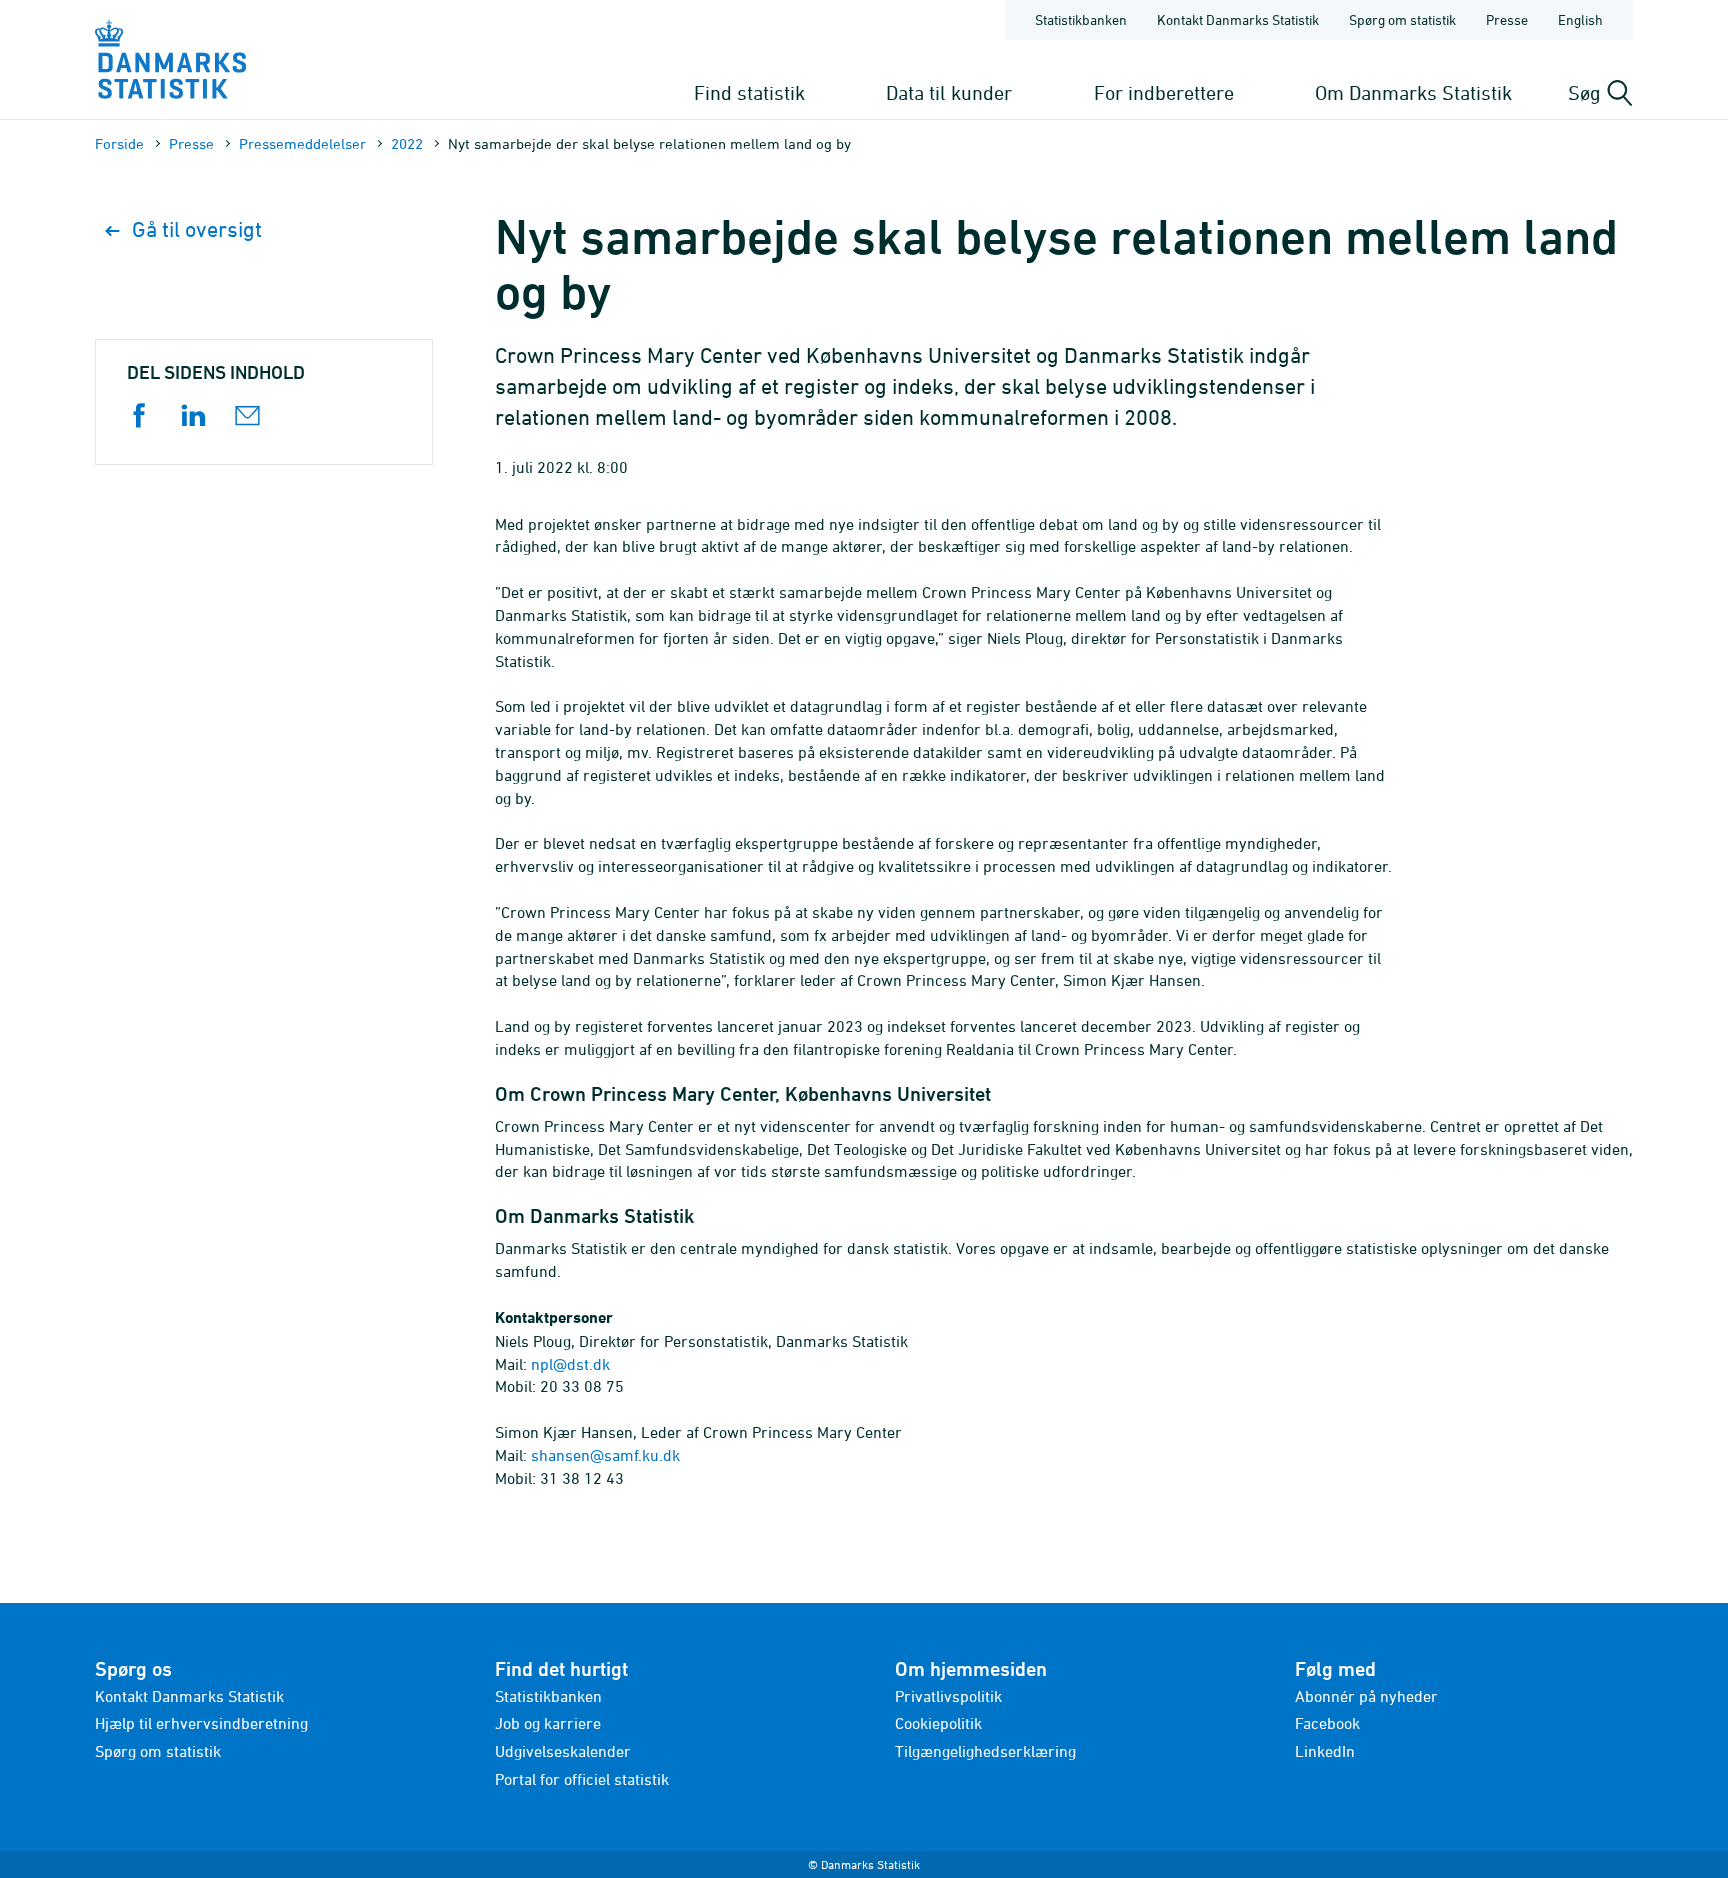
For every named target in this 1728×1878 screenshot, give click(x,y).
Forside (119, 143)
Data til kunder (949, 92)
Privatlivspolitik (948, 1696)
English (1580, 19)
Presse (1507, 19)
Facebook (1327, 1723)
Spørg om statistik (1402, 19)
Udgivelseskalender (563, 1751)
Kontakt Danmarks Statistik (1238, 19)
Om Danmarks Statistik (1413, 92)
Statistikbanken (1081, 19)
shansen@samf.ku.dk (605, 1455)
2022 (407, 143)
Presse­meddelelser (302, 143)
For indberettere (1164, 92)
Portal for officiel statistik (582, 1779)
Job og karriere (548, 1723)
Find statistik (749, 92)
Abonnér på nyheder (1366, 1696)
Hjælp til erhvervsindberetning (201, 1723)
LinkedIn (1325, 1751)
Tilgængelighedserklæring (985, 1751)
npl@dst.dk (570, 1364)
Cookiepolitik (938, 1723)
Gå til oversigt (197, 229)
